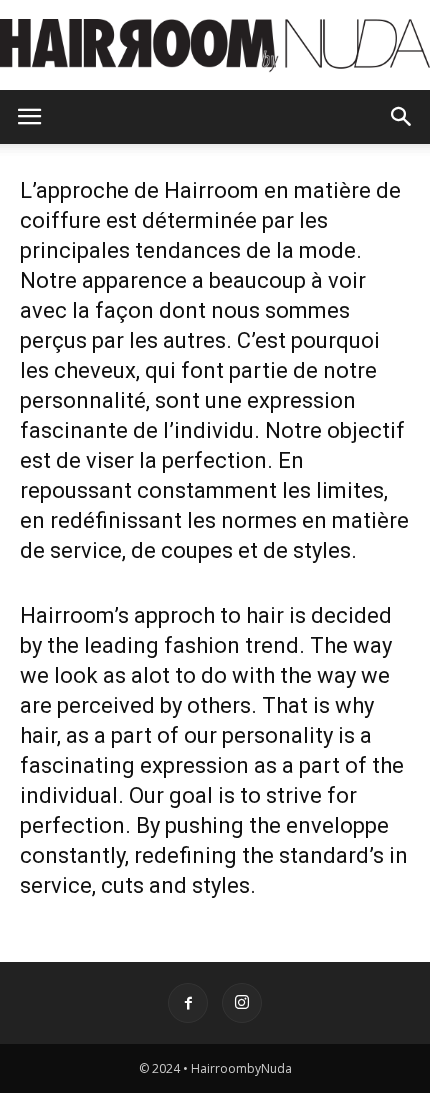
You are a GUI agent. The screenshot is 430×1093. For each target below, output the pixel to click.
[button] (402, 117)
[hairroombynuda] (215, 46)
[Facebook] (188, 1003)
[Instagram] (242, 1003)
